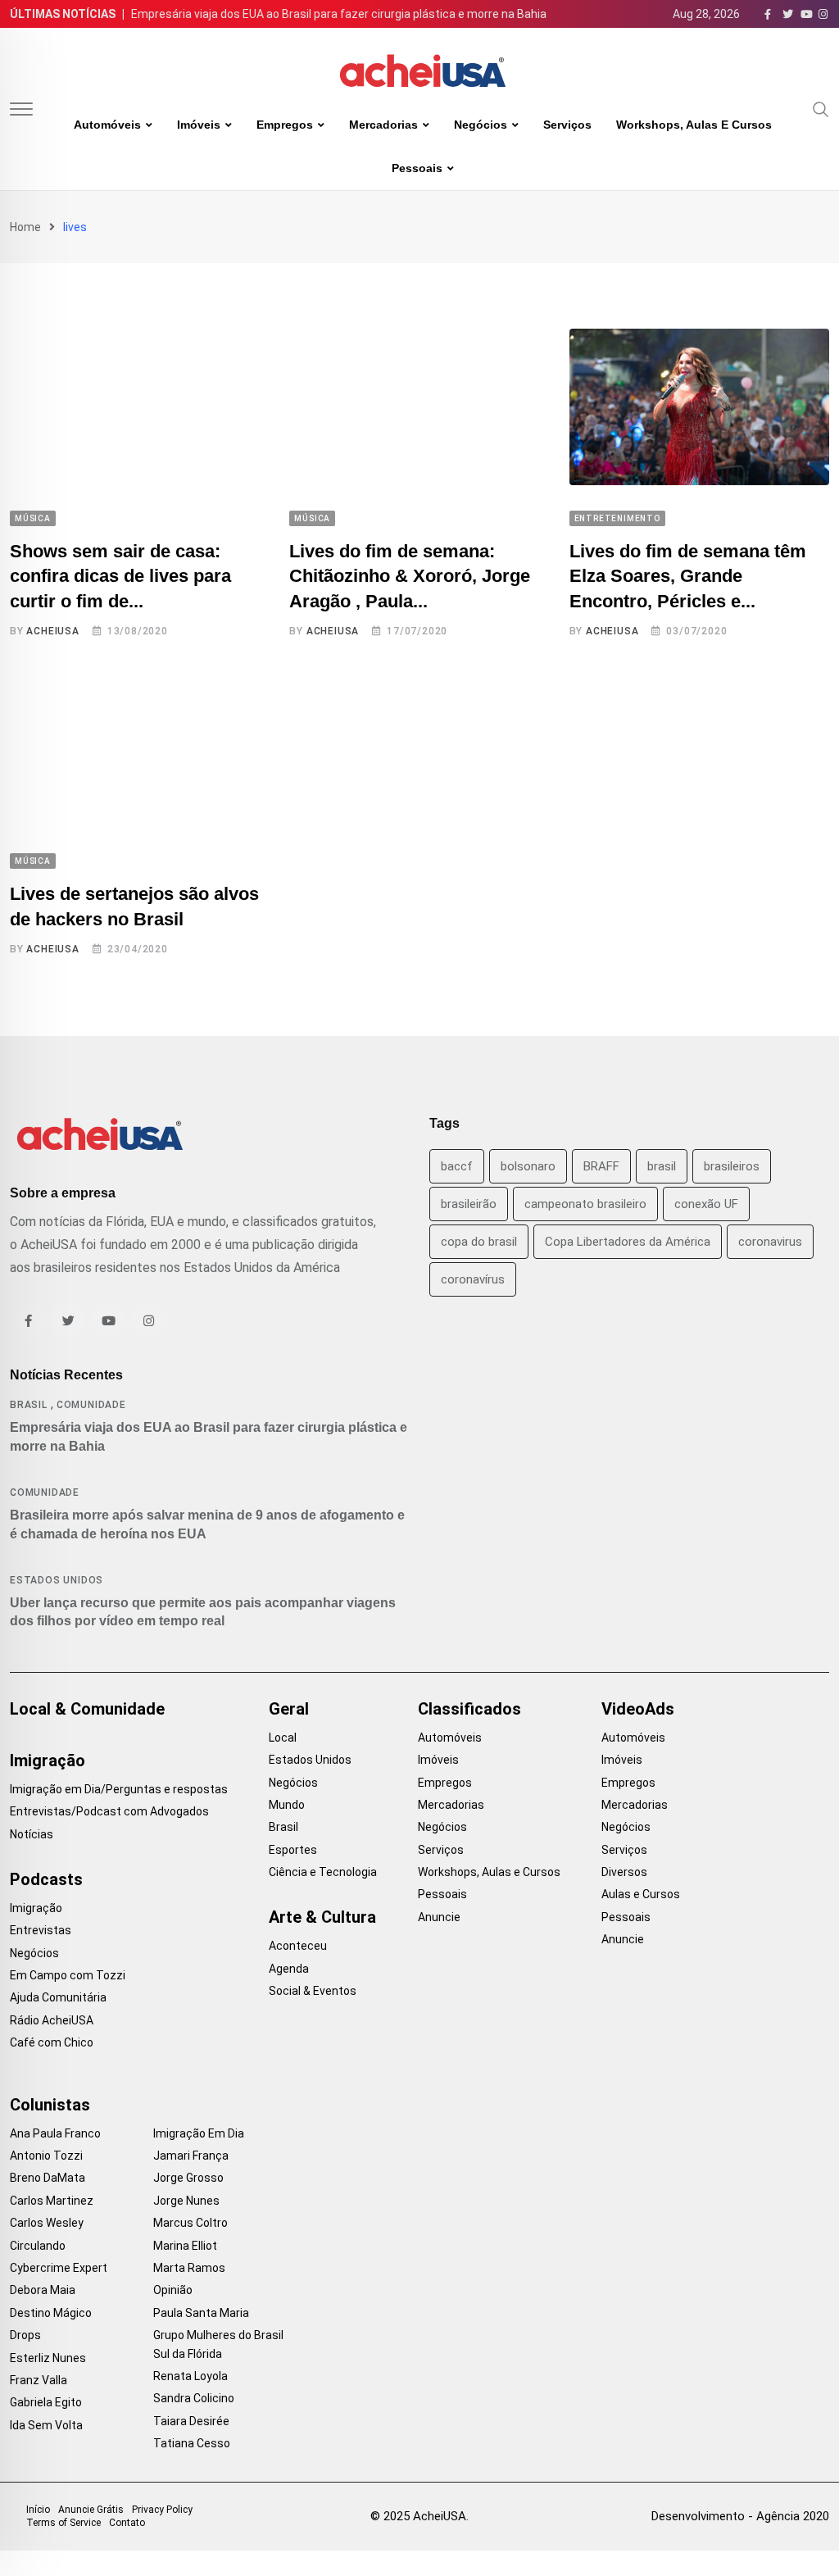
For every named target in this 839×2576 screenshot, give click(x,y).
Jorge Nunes (186, 2201)
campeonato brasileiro (585, 1204)
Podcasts (46, 1879)
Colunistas (50, 2105)
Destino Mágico (51, 2313)
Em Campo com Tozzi (68, 1975)
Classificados (469, 1709)
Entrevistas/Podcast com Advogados (109, 1811)
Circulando (38, 2246)
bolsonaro (528, 1166)
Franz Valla (39, 2380)
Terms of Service (63, 2523)
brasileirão (469, 1204)
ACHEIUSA (52, 631)
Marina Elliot (185, 2246)
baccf (457, 1166)
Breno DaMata (48, 2178)
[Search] (821, 108)
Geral (289, 1709)
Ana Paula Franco (55, 2133)
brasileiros (732, 1166)
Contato (127, 2523)
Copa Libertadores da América (628, 1242)
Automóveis (107, 125)
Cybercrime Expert (59, 2268)
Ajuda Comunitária (58, 1997)
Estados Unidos (57, 1580)
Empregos (285, 125)
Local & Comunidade (87, 1709)
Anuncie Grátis (91, 2510)
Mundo (287, 1805)
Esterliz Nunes (48, 2358)
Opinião (173, 2290)
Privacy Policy (162, 2510)
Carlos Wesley (47, 2223)
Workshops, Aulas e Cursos (694, 125)
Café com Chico (52, 2042)
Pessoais (417, 168)
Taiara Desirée (191, 2421)
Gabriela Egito (46, 2402)
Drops (25, 2335)
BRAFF (601, 1166)
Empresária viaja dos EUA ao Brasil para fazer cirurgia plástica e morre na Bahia (339, 14)
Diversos (624, 1872)
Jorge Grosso (188, 2178)
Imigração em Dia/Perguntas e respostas (119, 1789)
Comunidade (91, 1405)
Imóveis (199, 125)
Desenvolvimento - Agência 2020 (740, 2516)
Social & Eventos (313, 1991)
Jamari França (191, 2156)
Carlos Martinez (52, 2201)
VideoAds (638, 1709)
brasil (662, 1166)
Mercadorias (383, 125)
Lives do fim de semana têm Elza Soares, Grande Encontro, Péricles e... (688, 577)
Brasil (29, 1405)
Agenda (289, 1969)
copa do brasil (479, 1242)
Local (283, 1738)
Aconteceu (298, 1946)
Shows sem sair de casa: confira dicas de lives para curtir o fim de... (120, 577)
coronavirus (770, 1242)
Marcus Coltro (190, 2223)
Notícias (32, 1834)
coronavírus (473, 1279)
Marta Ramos (189, 2268)
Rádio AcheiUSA (52, 2020)
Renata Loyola (190, 2376)
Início (38, 2510)
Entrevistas (41, 1930)
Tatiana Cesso (192, 2443)
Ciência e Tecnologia (323, 1872)
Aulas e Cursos (641, 1894)
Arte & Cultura (322, 1917)
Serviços (567, 125)
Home (25, 227)
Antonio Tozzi (46, 2156)
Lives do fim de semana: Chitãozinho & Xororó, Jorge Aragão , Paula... (410, 577)
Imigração (48, 1760)
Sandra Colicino (194, 2398)
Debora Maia (43, 2290)
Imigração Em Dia (199, 2133)
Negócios (481, 125)
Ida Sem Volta (46, 2425)
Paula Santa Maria (201, 2313)
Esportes (293, 1850)
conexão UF (706, 1204)
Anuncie (439, 1917)
